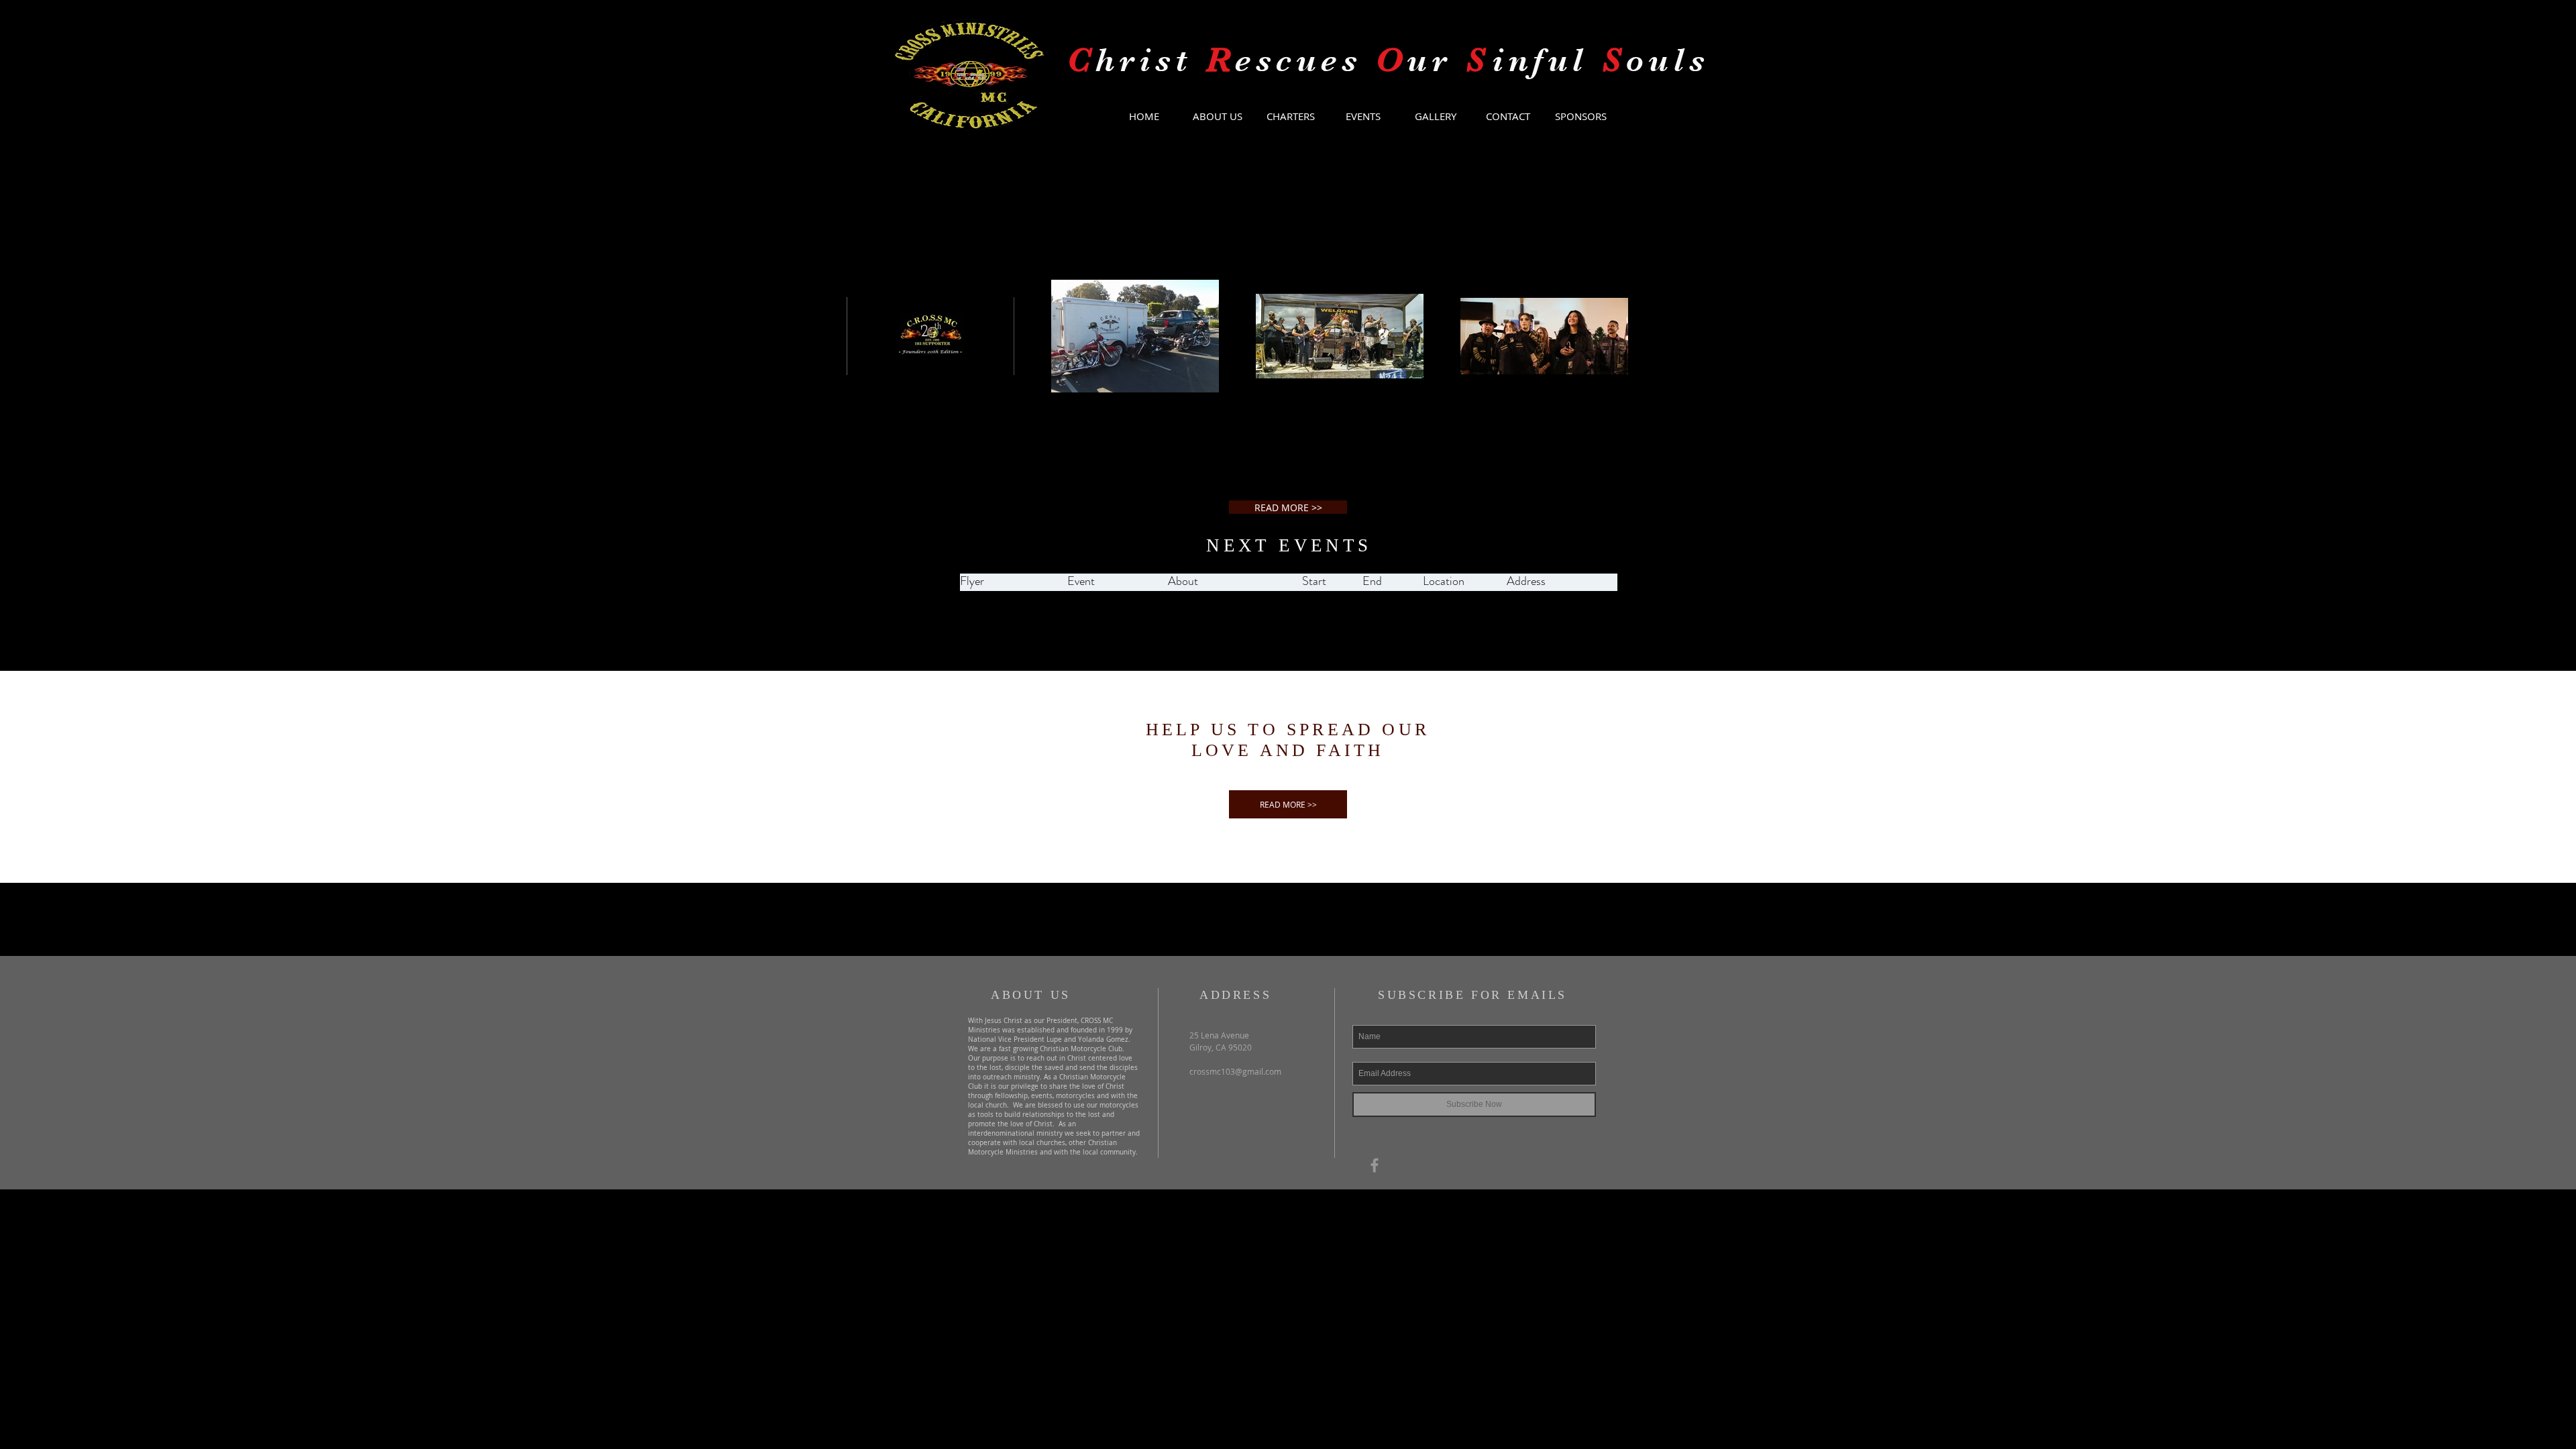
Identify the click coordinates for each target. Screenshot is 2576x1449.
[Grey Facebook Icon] (1375, 1165)
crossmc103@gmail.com (1235, 1071)
